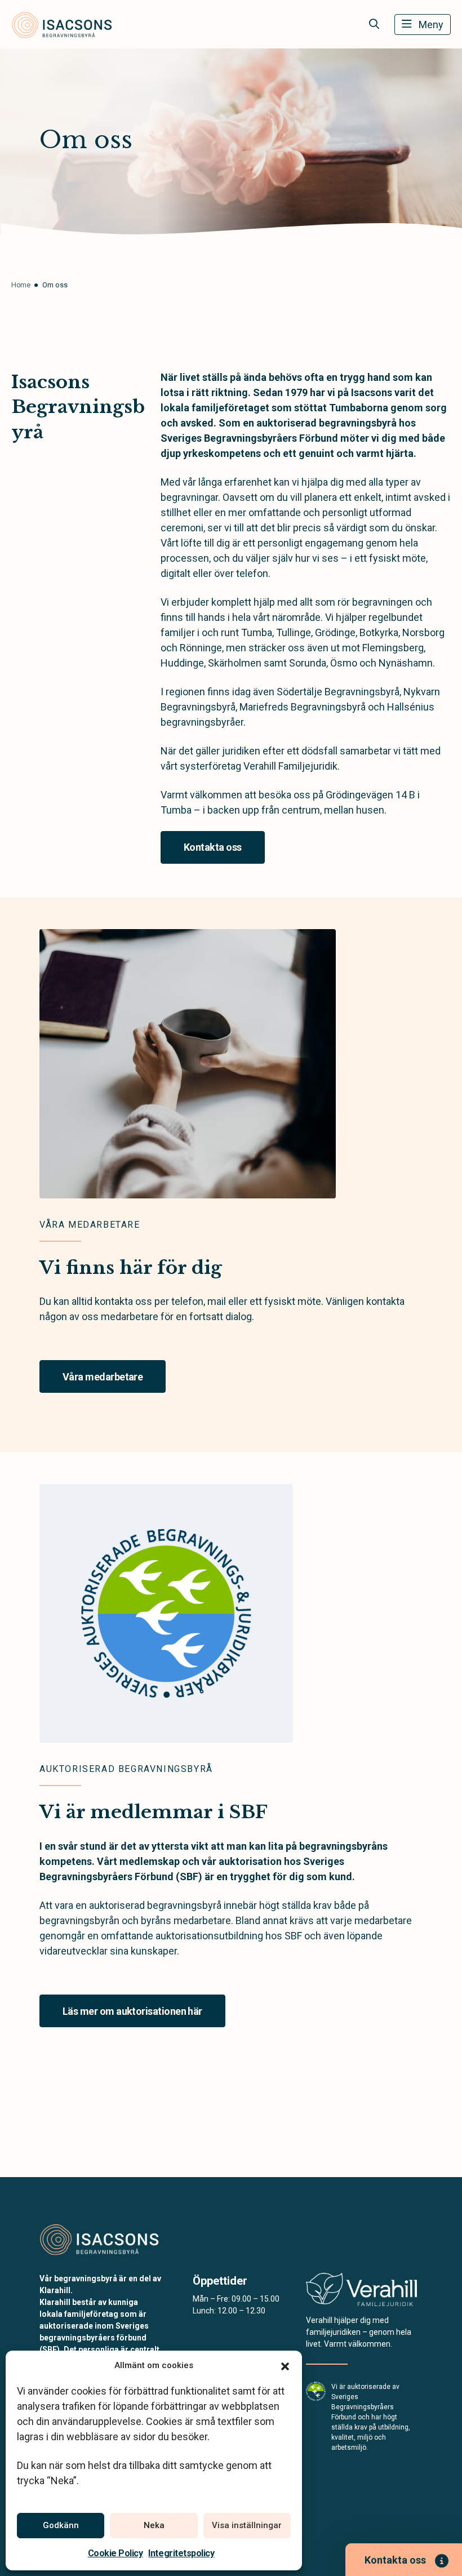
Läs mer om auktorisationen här (132, 2011)
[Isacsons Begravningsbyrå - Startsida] (100, 2239)
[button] (285, 2365)
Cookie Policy (115, 2553)
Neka (154, 2525)
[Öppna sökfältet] (374, 24)
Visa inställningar (247, 2525)
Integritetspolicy (181, 2553)
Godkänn (61, 2525)
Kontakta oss (213, 847)
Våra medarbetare (103, 1377)
